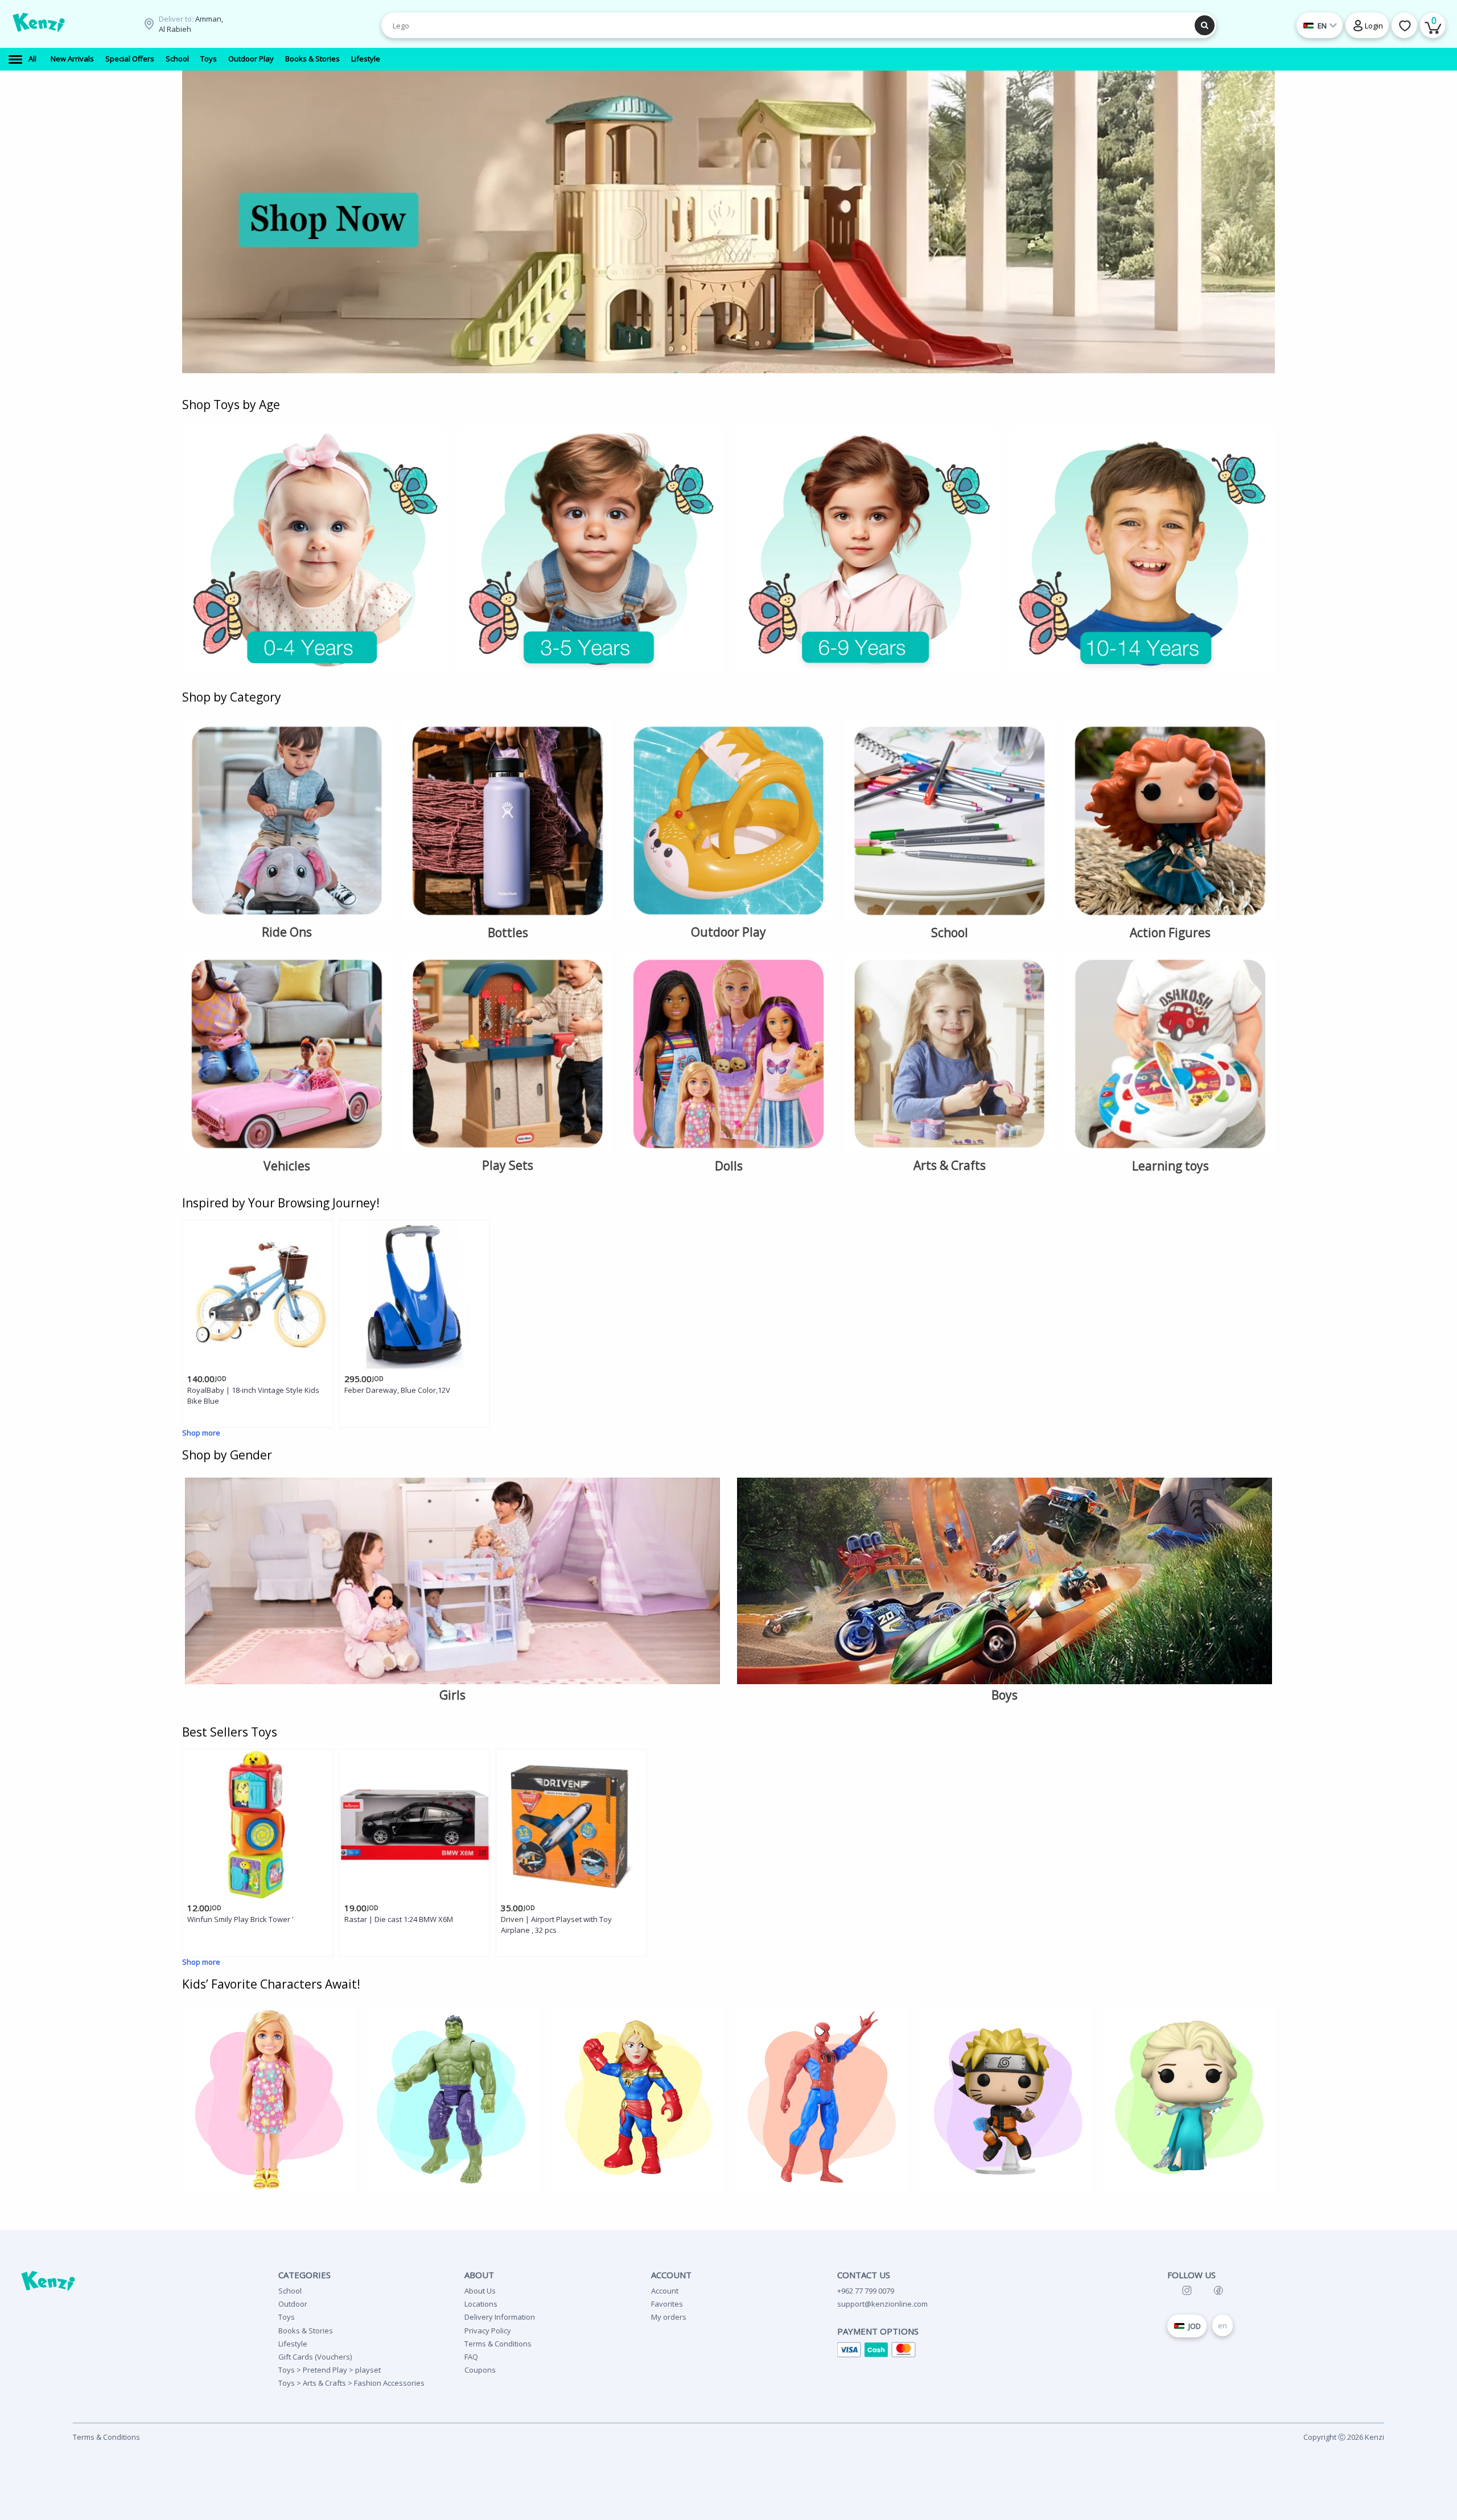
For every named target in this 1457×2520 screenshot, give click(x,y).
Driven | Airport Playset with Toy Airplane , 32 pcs (556, 1925)
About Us (480, 2291)
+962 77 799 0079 (866, 2291)
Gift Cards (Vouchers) (315, 2357)
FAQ (471, 2357)
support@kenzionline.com (882, 2304)
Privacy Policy (488, 2331)
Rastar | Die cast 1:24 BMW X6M (399, 1919)
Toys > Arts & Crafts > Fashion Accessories (351, 2383)
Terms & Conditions (498, 2344)
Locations (481, 2304)
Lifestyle (293, 2344)
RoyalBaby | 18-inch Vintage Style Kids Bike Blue (253, 1395)
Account (665, 2291)
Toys (287, 2317)
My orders (669, 2317)
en (1223, 2325)
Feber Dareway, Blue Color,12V (397, 1390)
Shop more (201, 1433)
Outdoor (293, 2304)
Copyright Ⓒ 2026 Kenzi (1344, 2437)
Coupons (480, 2370)
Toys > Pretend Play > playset (330, 2370)
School (290, 2291)
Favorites (667, 2304)
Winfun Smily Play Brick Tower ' (240, 1919)
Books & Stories (306, 2331)
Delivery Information (500, 2317)
